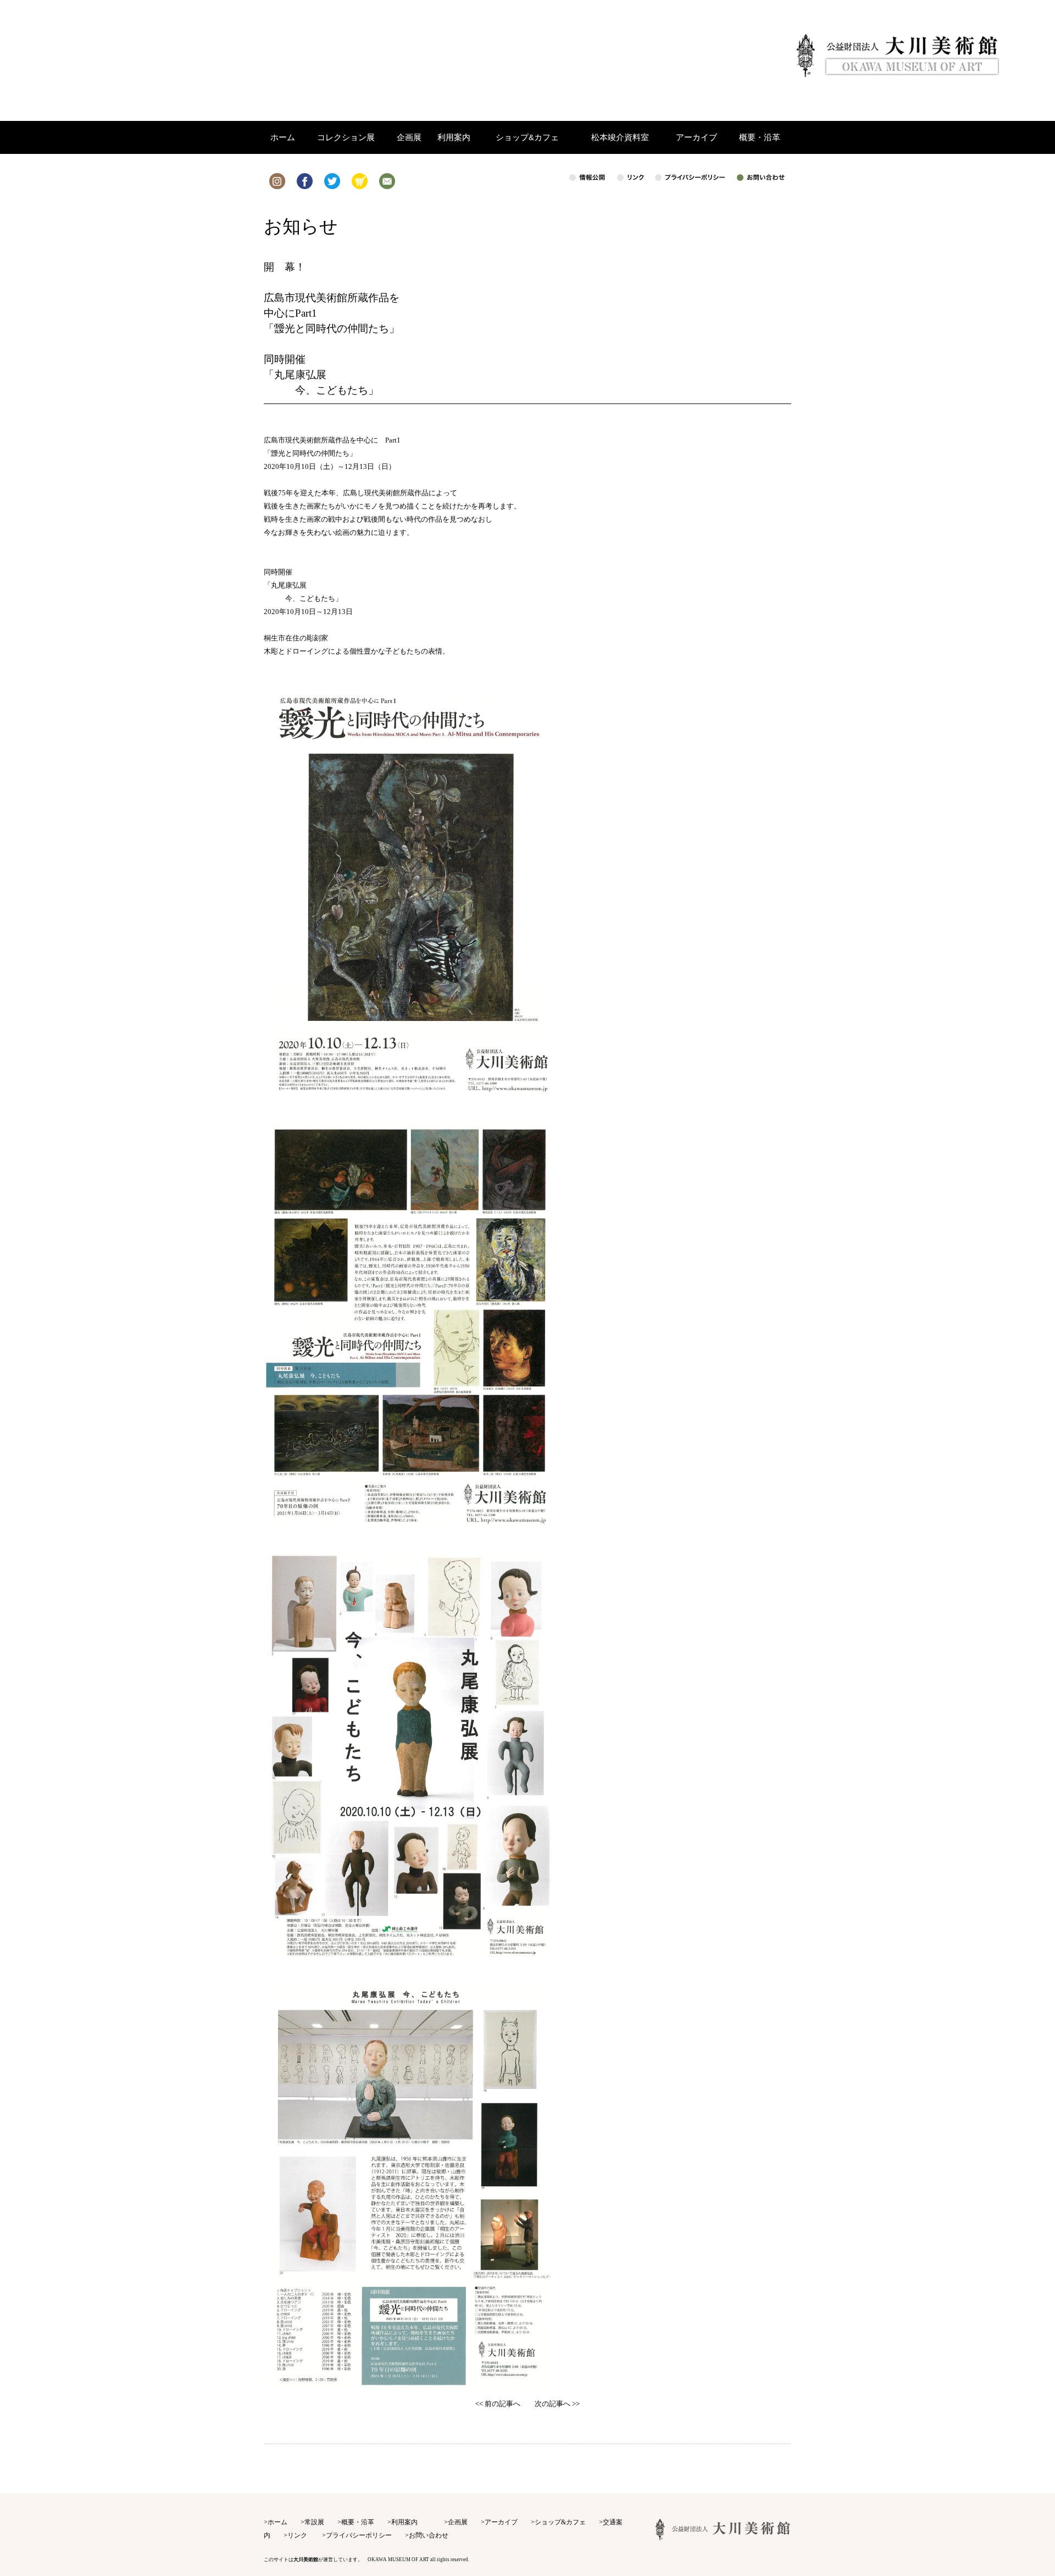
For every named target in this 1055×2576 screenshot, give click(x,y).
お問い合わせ (429, 2535)
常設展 (314, 2522)
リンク (297, 2535)
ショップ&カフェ (560, 2522)
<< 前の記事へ (498, 2404)
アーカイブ (501, 2522)
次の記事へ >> (557, 2404)
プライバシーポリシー (359, 2535)
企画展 (458, 2522)
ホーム (277, 2522)
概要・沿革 (358, 2522)
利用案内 (404, 2522)
